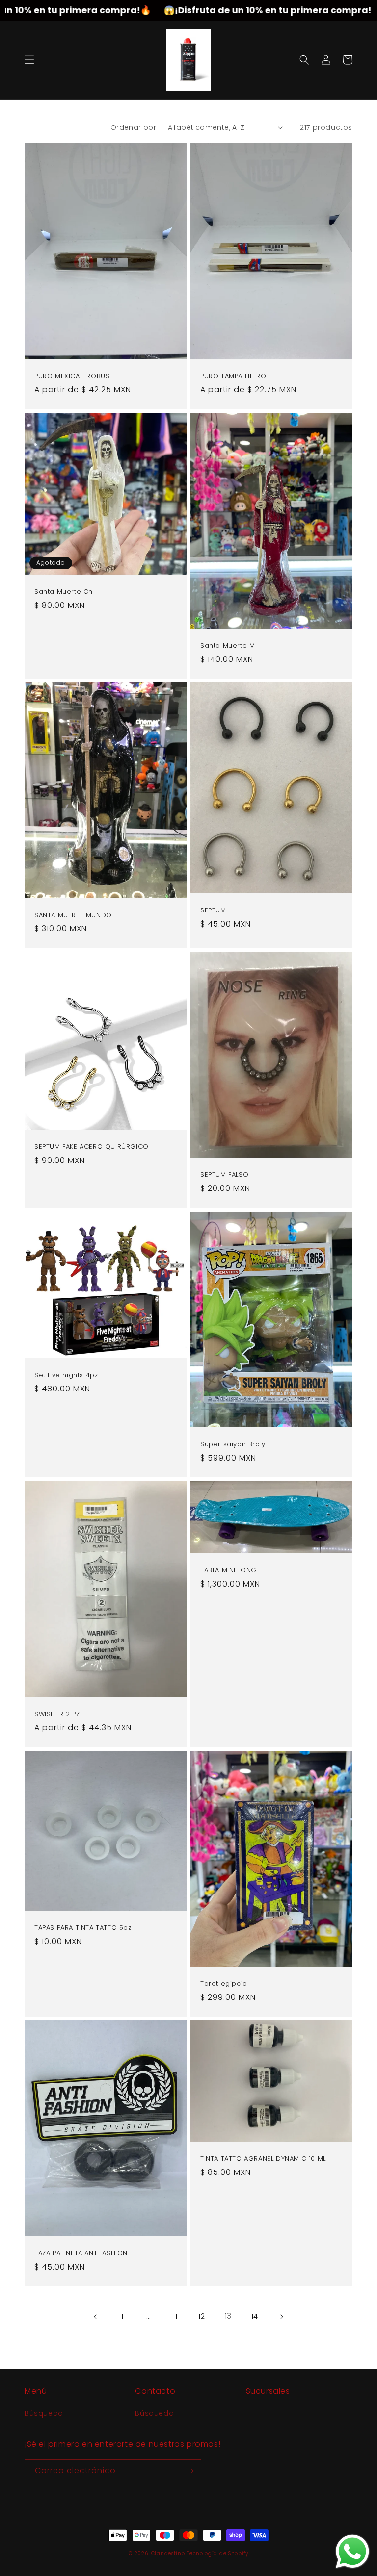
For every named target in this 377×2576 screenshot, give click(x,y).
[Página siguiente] (281, 2317)
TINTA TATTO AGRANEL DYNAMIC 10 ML (263, 2159)
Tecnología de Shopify (217, 2554)
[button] (29, 60)
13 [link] (228, 2316)
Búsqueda (44, 2413)
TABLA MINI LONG (229, 1571)
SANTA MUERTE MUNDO (73, 916)
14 (255, 2316)
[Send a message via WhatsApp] (352, 2551)
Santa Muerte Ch (64, 592)
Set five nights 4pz (66, 1376)
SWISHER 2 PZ (57, 1714)
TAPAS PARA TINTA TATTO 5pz (83, 1928)
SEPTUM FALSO (224, 1175)
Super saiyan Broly (233, 1445)
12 (202, 2316)
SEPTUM (213, 911)
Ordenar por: (134, 127)
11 (175, 2316)
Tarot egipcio (224, 1984)
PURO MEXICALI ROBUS (72, 376)
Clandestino (168, 2554)
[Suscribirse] (190, 2471)
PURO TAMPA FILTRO (233, 376)
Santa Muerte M (228, 646)
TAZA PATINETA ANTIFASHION (81, 2254)
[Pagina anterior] (96, 2317)
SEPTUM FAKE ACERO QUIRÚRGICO (92, 1147)
